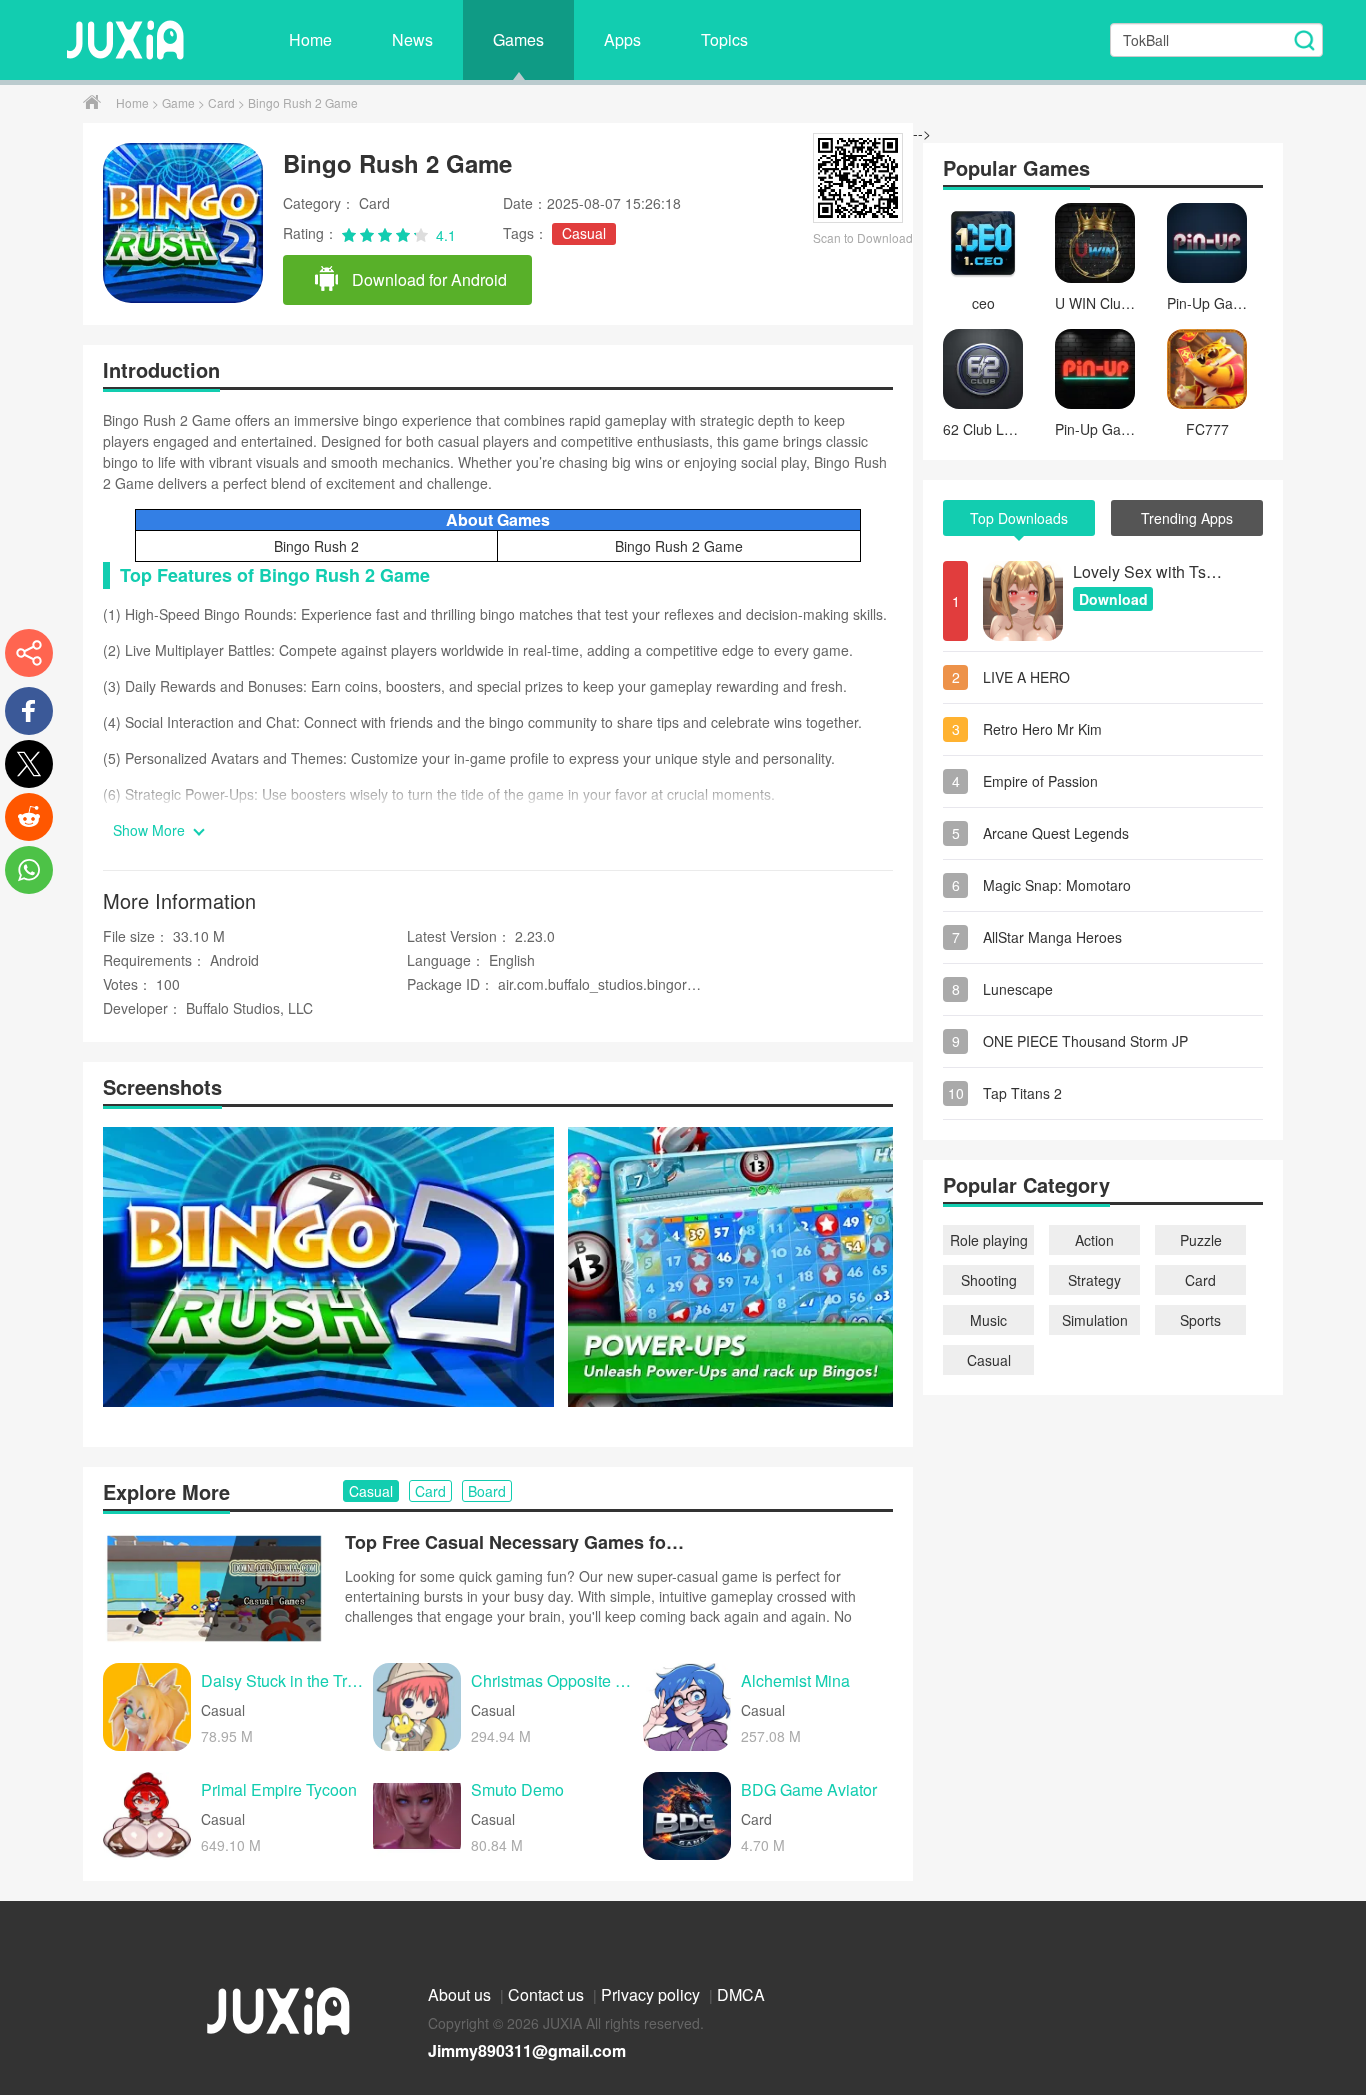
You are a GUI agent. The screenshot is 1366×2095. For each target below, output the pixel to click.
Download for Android (427, 279)
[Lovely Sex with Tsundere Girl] (1023, 601)
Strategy (1094, 1280)
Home (310, 39)
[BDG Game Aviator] (687, 1816)
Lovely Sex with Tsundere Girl (1148, 571)
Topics (724, 39)
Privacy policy (652, 1994)
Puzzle (1201, 1240)
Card (223, 102)
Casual (584, 233)
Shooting (989, 1280)
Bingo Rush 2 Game (679, 546)
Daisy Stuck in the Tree (282, 1681)
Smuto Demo (517, 1790)
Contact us (548, 1994)
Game (180, 102)
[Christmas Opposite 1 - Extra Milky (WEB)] (417, 1707)
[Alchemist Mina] (687, 1707)
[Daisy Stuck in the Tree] (147, 1707)
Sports (1200, 1320)
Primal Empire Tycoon (279, 1790)
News (412, 39)
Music (988, 1320)
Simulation (1095, 1320)
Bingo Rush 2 (316, 546)
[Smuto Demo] (417, 1816)
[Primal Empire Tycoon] (147, 1816)
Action (1094, 1240)
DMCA (741, 1994)
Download (1113, 599)
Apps (622, 39)
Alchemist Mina (795, 1681)
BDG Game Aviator (809, 1790)
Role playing (989, 1240)
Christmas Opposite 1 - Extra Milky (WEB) (552, 1681)
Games (518, 39)
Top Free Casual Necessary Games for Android (515, 1542)
